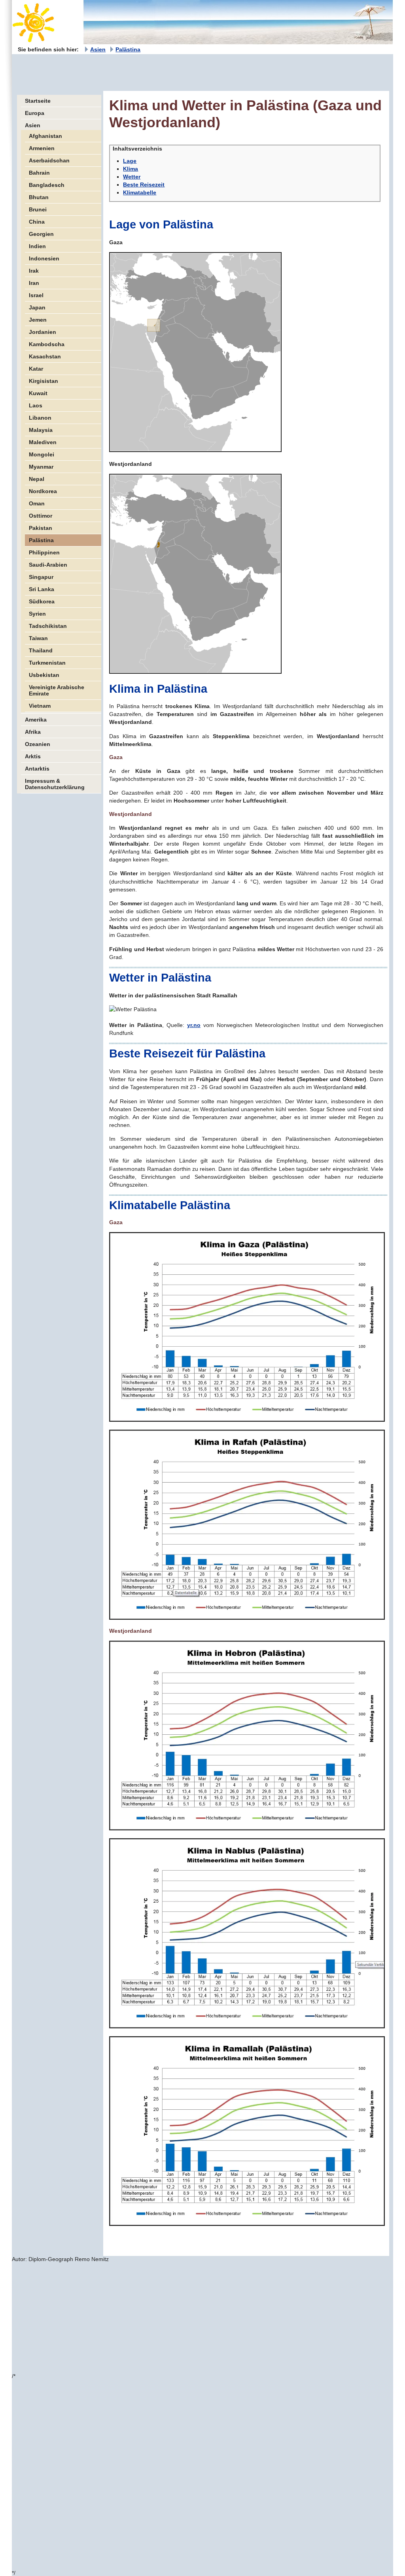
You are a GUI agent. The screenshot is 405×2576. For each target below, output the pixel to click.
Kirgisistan (44, 381)
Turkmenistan (47, 663)
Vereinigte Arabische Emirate (57, 690)
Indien (37, 246)
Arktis (33, 756)
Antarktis (37, 769)
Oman (37, 503)
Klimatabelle (140, 192)
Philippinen (44, 552)
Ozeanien (38, 744)
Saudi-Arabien (48, 565)
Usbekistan (44, 675)
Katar (36, 369)
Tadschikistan (48, 626)
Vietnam (40, 706)
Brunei (38, 209)
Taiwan (38, 638)
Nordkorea (43, 491)
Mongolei (42, 454)
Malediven (43, 442)
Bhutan (39, 197)
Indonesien (44, 258)
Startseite (38, 101)
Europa (35, 113)
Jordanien (43, 332)
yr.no (194, 1025)
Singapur (41, 577)
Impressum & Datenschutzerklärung (55, 784)
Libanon (40, 418)
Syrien (37, 614)
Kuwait (38, 393)
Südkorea (42, 601)
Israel (36, 295)
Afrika (33, 732)
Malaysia (41, 430)
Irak (34, 271)
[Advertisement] (156, 72)
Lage (130, 161)
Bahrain (39, 173)
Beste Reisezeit (144, 185)
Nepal (37, 479)
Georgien (41, 234)
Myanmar (41, 467)
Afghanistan (45, 136)
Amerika (36, 720)
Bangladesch (47, 185)
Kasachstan (45, 356)
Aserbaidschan (49, 160)
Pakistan (41, 528)
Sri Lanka (42, 589)
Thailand (41, 650)
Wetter (132, 177)
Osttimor (41, 516)
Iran (34, 283)
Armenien (42, 148)
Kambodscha (47, 344)
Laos (36, 405)
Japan (37, 307)
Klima (131, 169)
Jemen (38, 320)
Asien (98, 49)
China (37, 222)
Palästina (128, 49)
